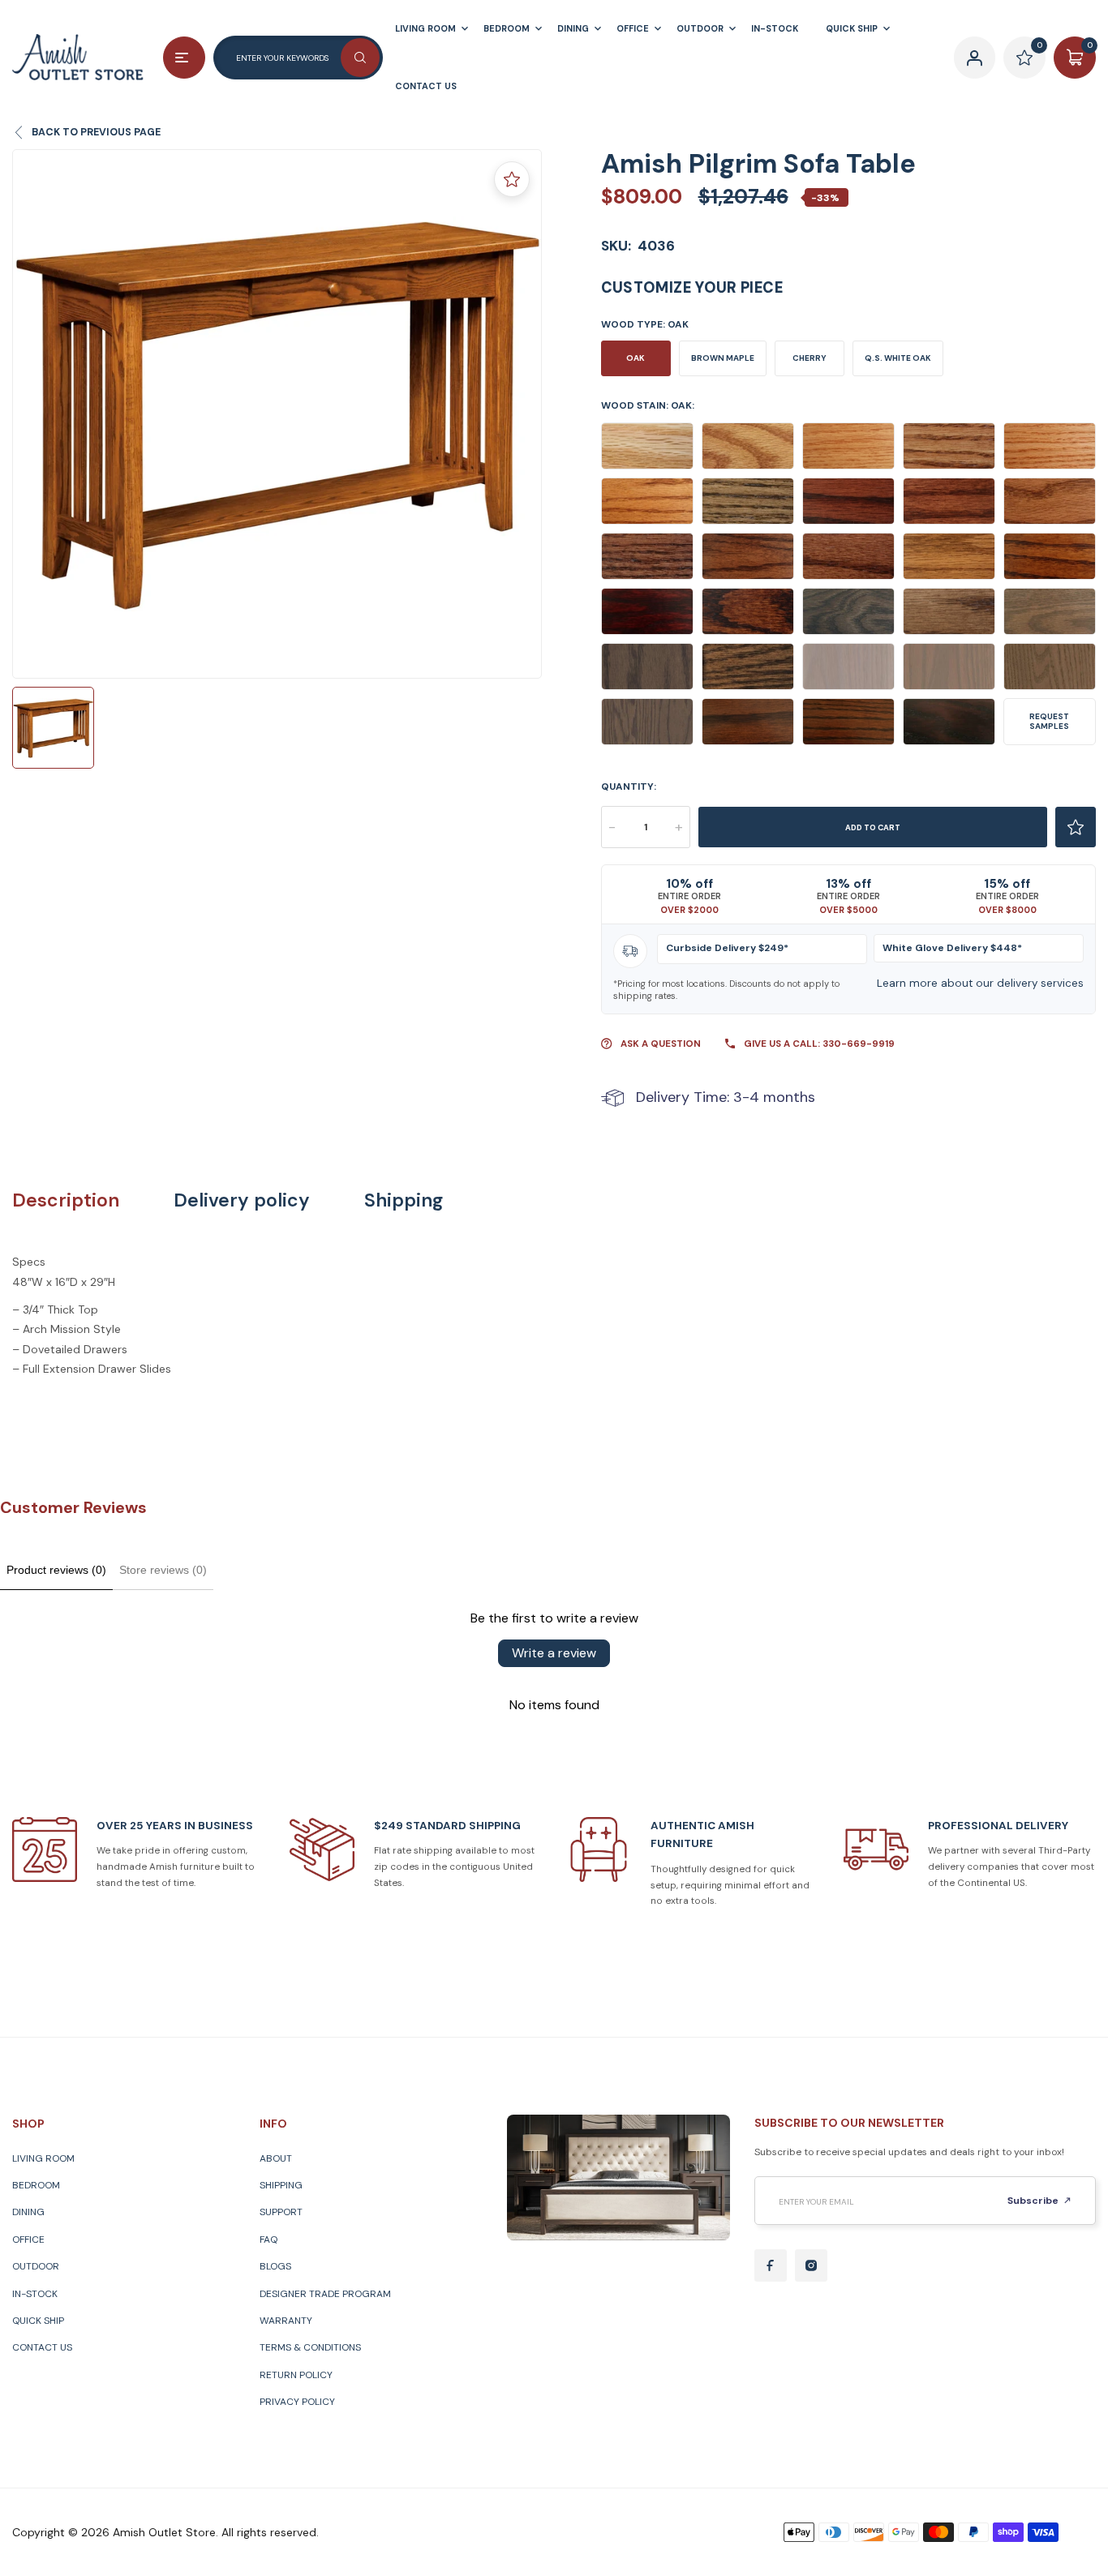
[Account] (975, 58)
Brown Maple (723, 358)
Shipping (404, 1200)
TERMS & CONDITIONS (310, 2347)
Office (28, 2240)
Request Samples (1049, 721)
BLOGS (275, 2266)
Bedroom (36, 2185)
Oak (636, 358)
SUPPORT (281, 2212)
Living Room (43, 2158)
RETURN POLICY (296, 2375)
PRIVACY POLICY (297, 2402)
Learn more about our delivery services (980, 983)
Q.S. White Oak (898, 358)
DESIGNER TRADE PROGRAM (325, 2294)
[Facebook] (771, 2265)
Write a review (554, 1653)
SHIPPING (281, 2185)
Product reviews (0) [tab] (56, 1570)
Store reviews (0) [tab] (163, 1570)
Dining (28, 2212)
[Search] (360, 58)
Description (66, 1200)
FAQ (268, 2240)
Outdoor (36, 2266)
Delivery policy (242, 1200)
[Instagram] (811, 2265)
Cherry (810, 358)
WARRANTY (286, 2321)
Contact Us (42, 2347)
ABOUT (276, 2158)
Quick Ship (38, 2321)
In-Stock (35, 2294)
